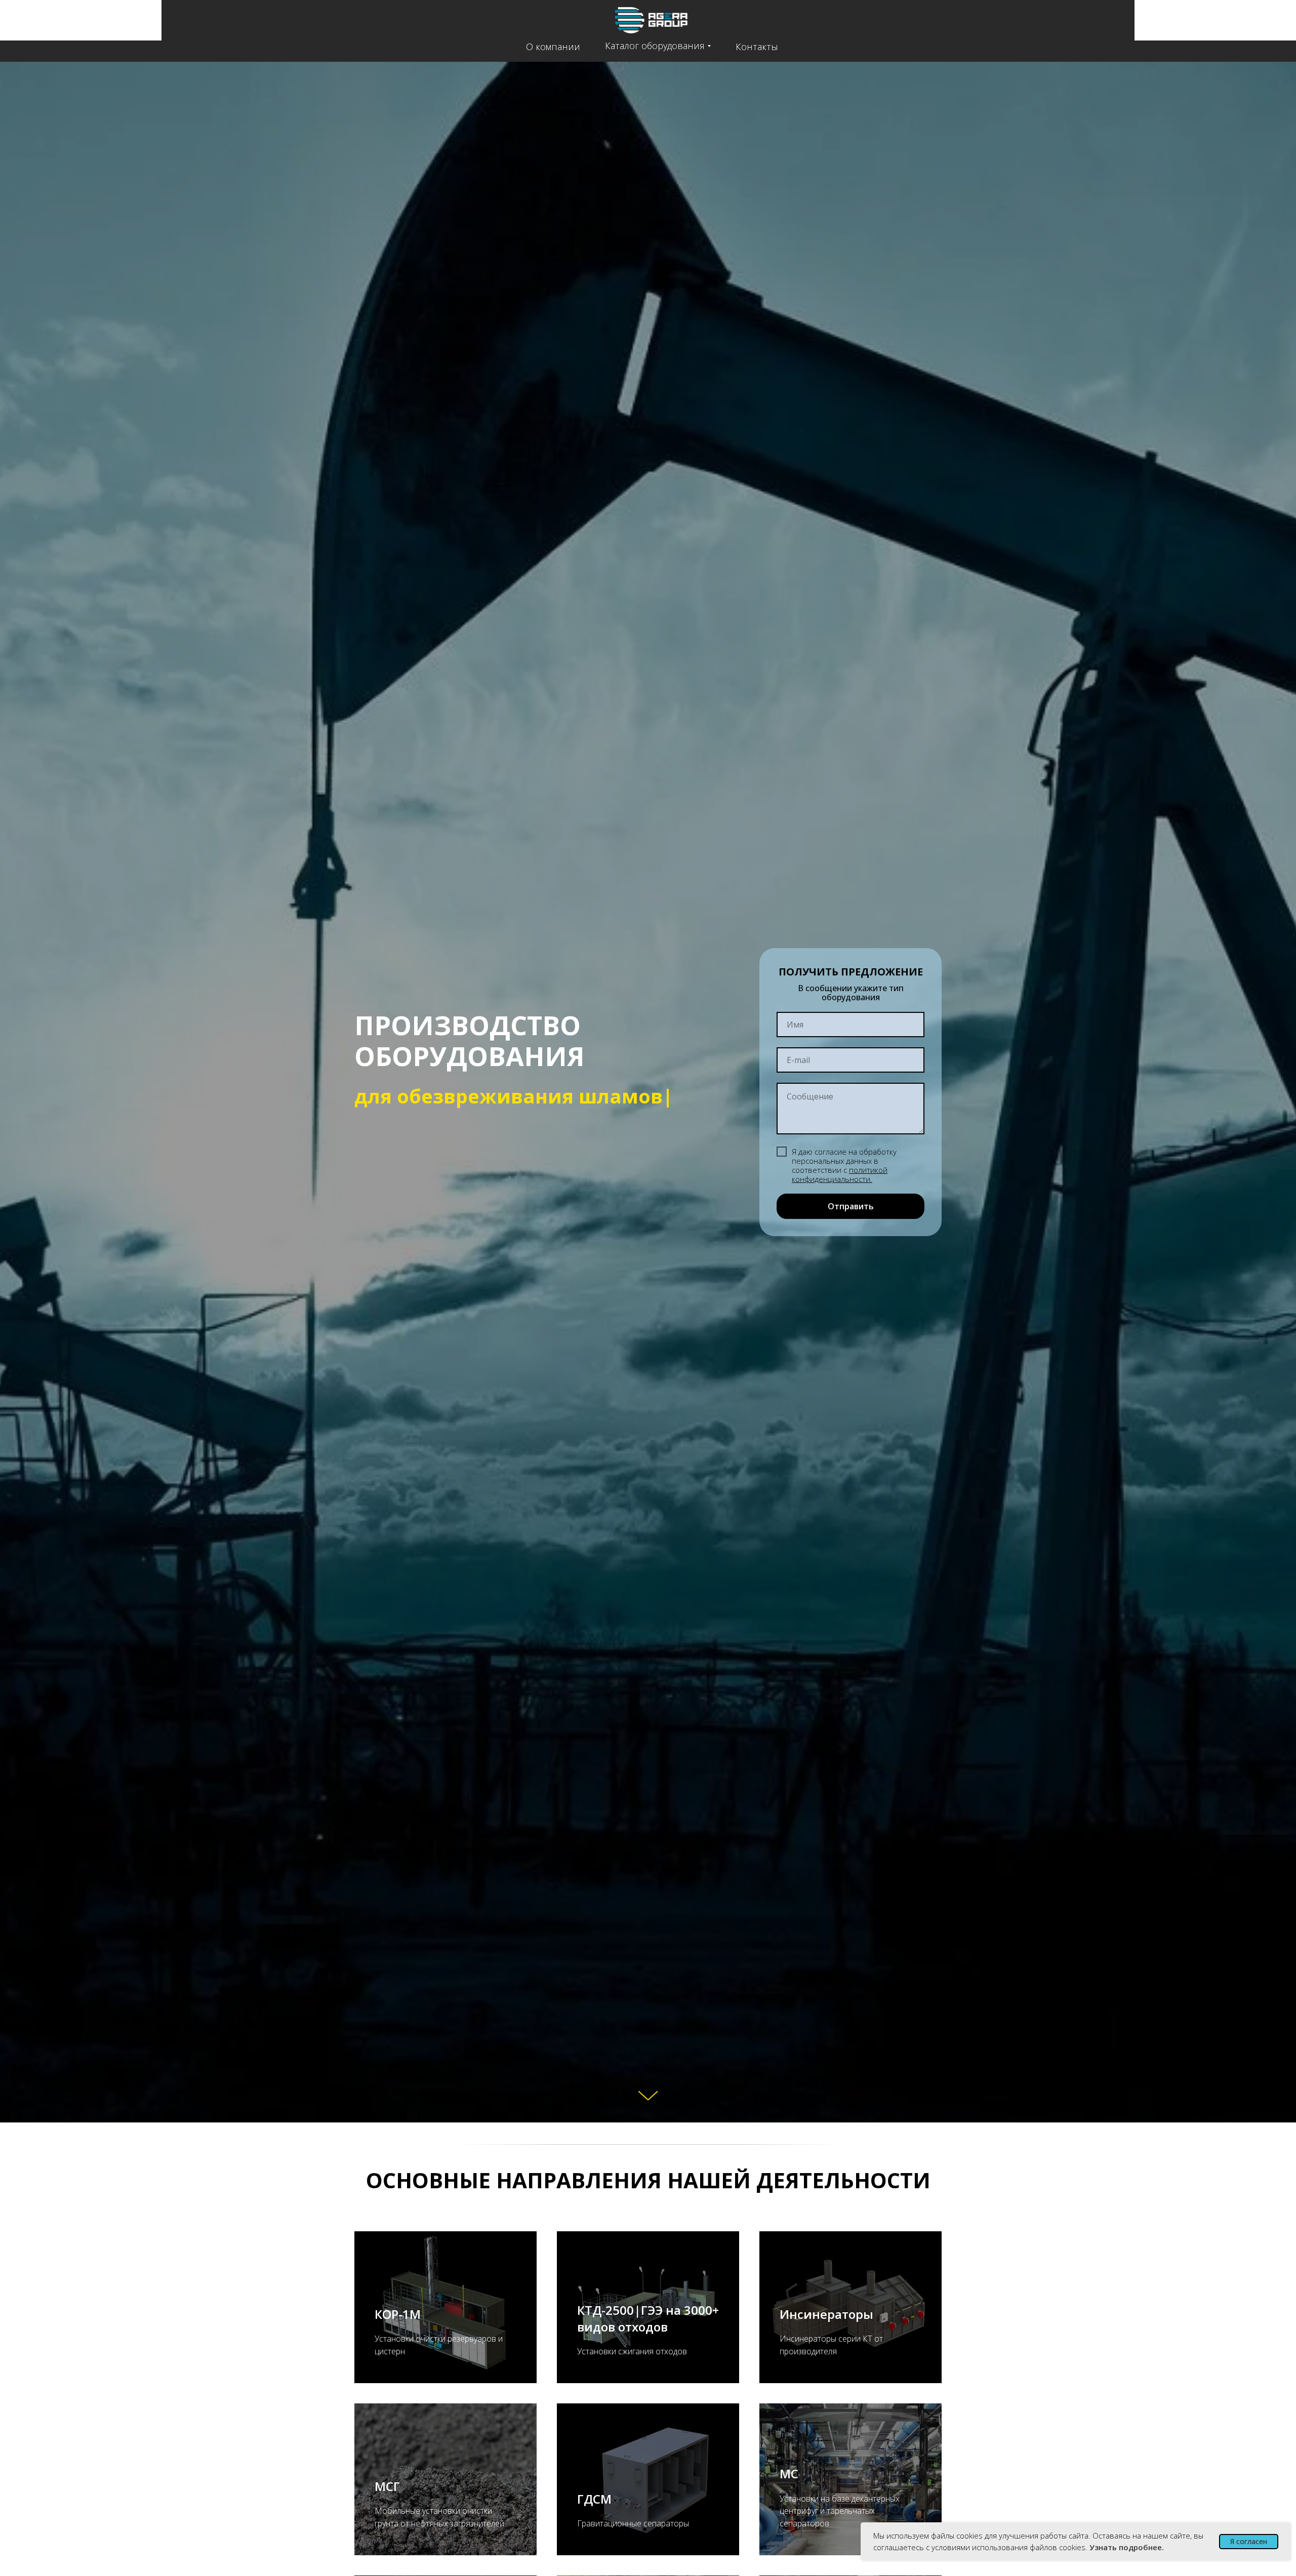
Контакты (757, 47)
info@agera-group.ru (1230, 27)
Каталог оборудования (655, 46)
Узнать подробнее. (1127, 2547)
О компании (553, 47)
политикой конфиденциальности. (840, 1174)
